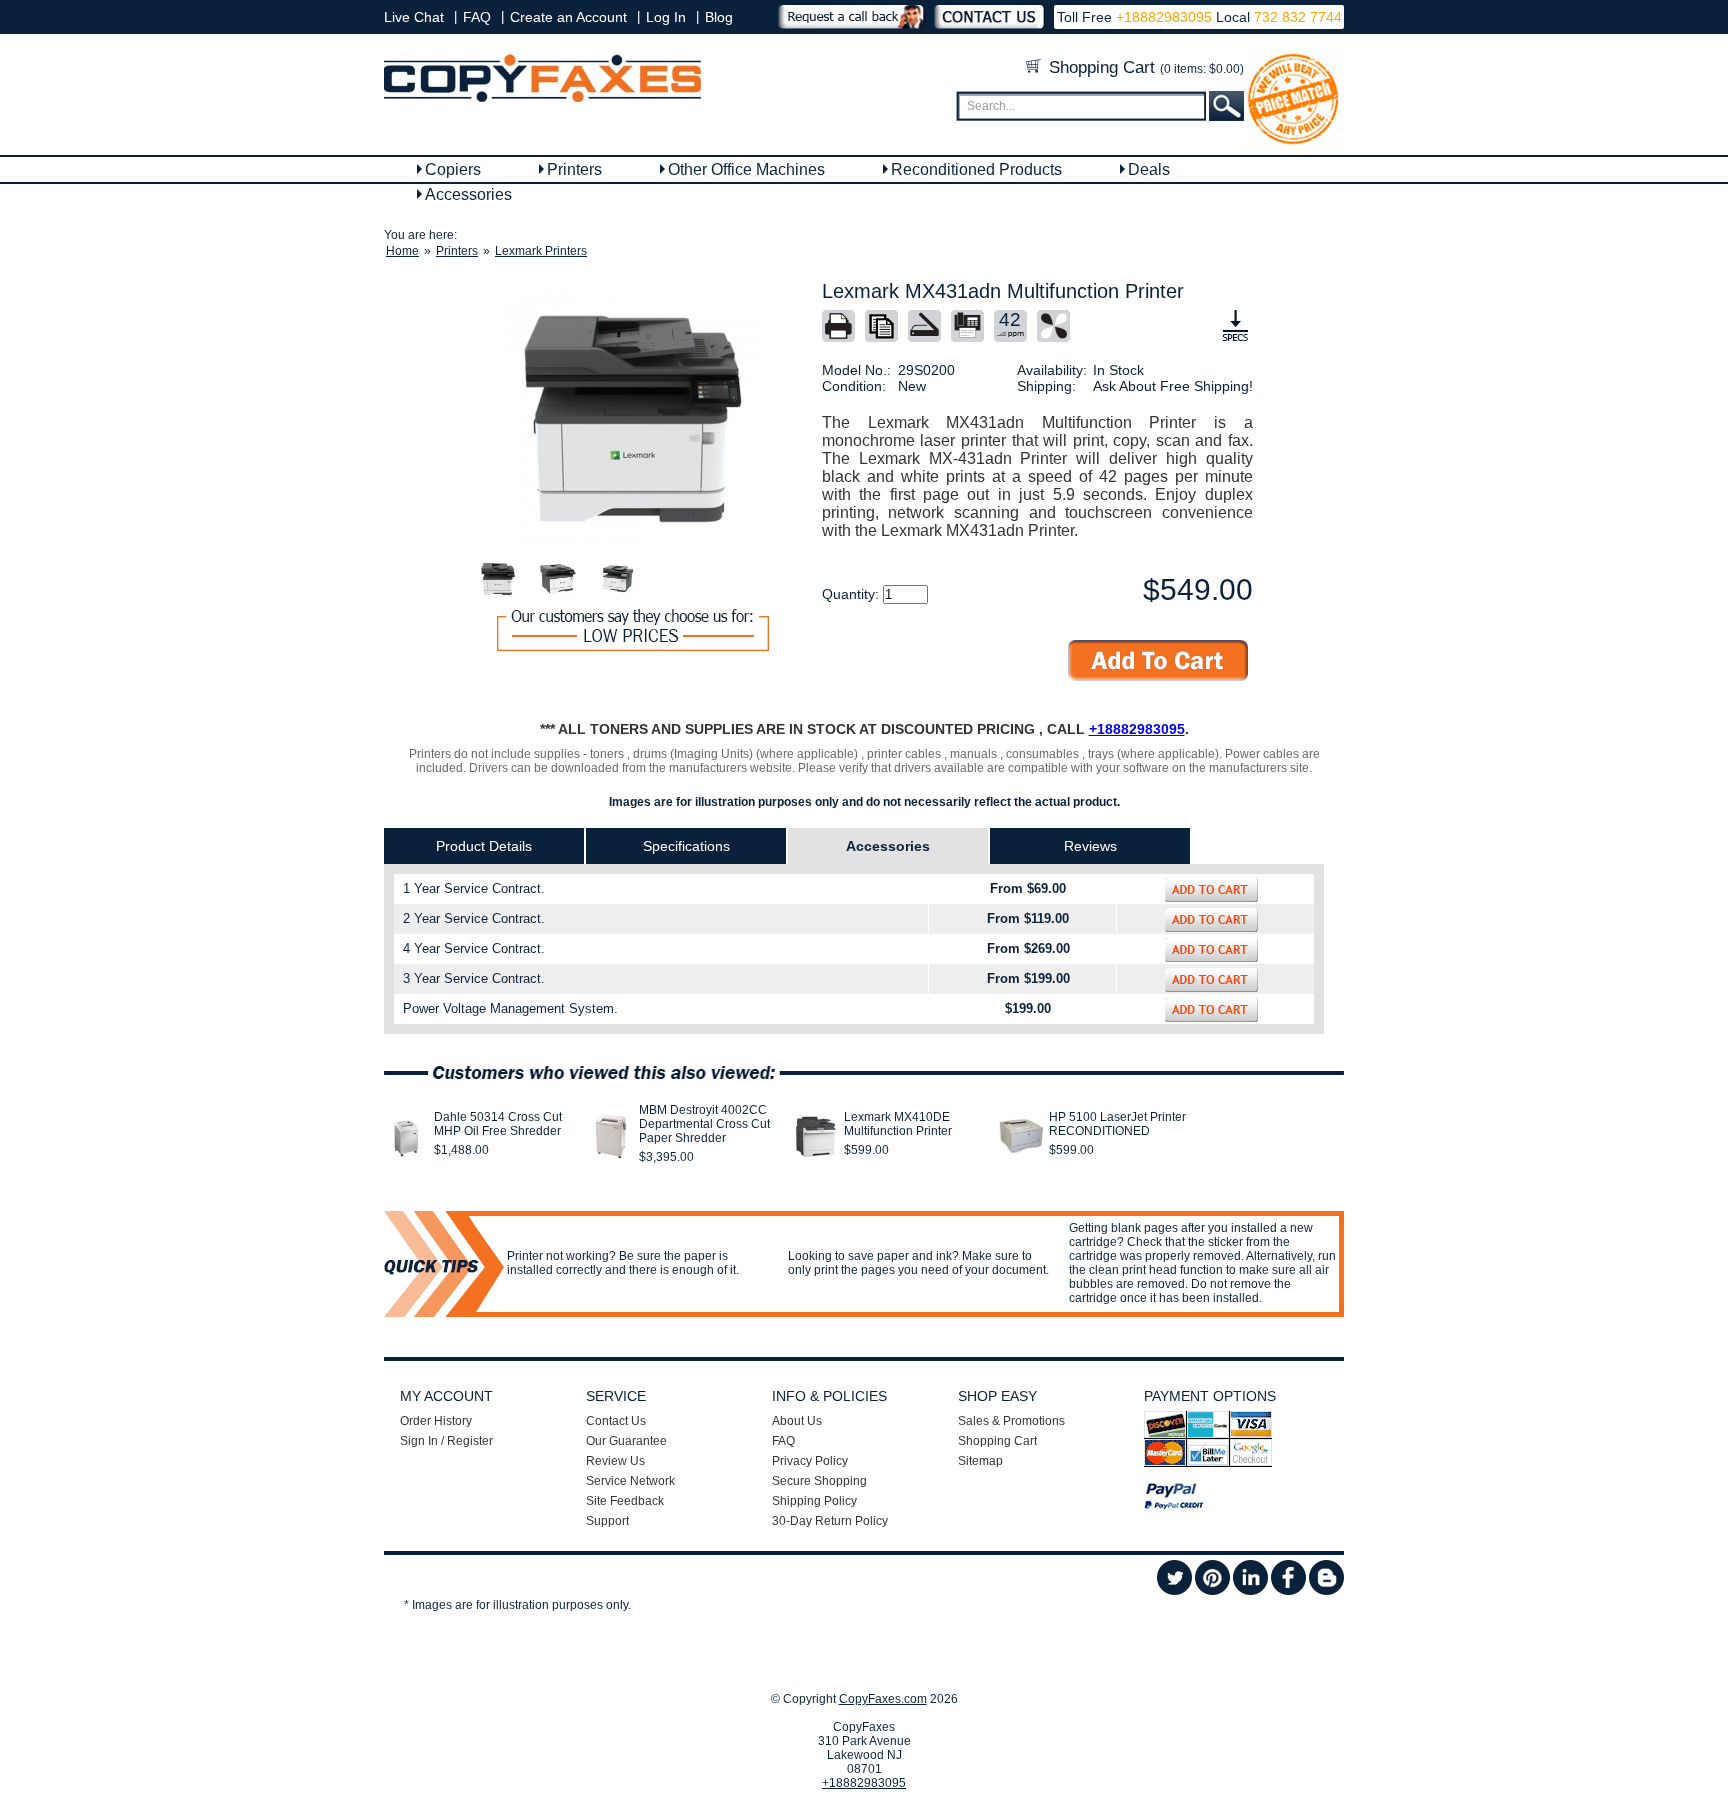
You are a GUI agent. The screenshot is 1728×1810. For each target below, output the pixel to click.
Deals (1149, 169)
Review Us (615, 1461)
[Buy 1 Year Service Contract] (1212, 890)
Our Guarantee (626, 1441)
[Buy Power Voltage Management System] (1212, 1010)
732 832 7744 (1296, 17)
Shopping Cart (1144, 67)
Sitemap (980, 1461)
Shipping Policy (814, 1501)
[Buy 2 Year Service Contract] (1212, 920)
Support (607, 1521)
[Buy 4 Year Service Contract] (1212, 950)
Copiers (453, 169)
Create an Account (568, 17)
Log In (666, 17)
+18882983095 (1164, 17)
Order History (436, 1421)
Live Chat (414, 17)
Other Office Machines (746, 169)
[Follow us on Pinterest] (1212, 1591)
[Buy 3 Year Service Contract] (1212, 980)
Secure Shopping (819, 1481)
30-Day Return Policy (830, 1521)
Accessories (468, 194)
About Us (797, 1421)
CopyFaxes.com (883, 1699)
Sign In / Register (446, 1441)
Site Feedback (625, 1501)
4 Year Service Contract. (474, 948)
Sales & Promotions (1011, 1421)
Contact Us (616, 1421)
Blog (719, 17)
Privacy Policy (810, 1461)
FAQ (477, 17)
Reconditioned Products (976, 169)
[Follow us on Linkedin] (1250, 1591)
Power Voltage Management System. (510, 1008)
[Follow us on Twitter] (1174, 1591)
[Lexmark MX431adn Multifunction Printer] (633, 419)
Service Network (630, 1481)
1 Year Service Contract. (474, 888)
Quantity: (852, 594)
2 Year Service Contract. (474, 918)
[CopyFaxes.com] (542, 98)
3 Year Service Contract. (474, 978)
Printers (574, 169)
